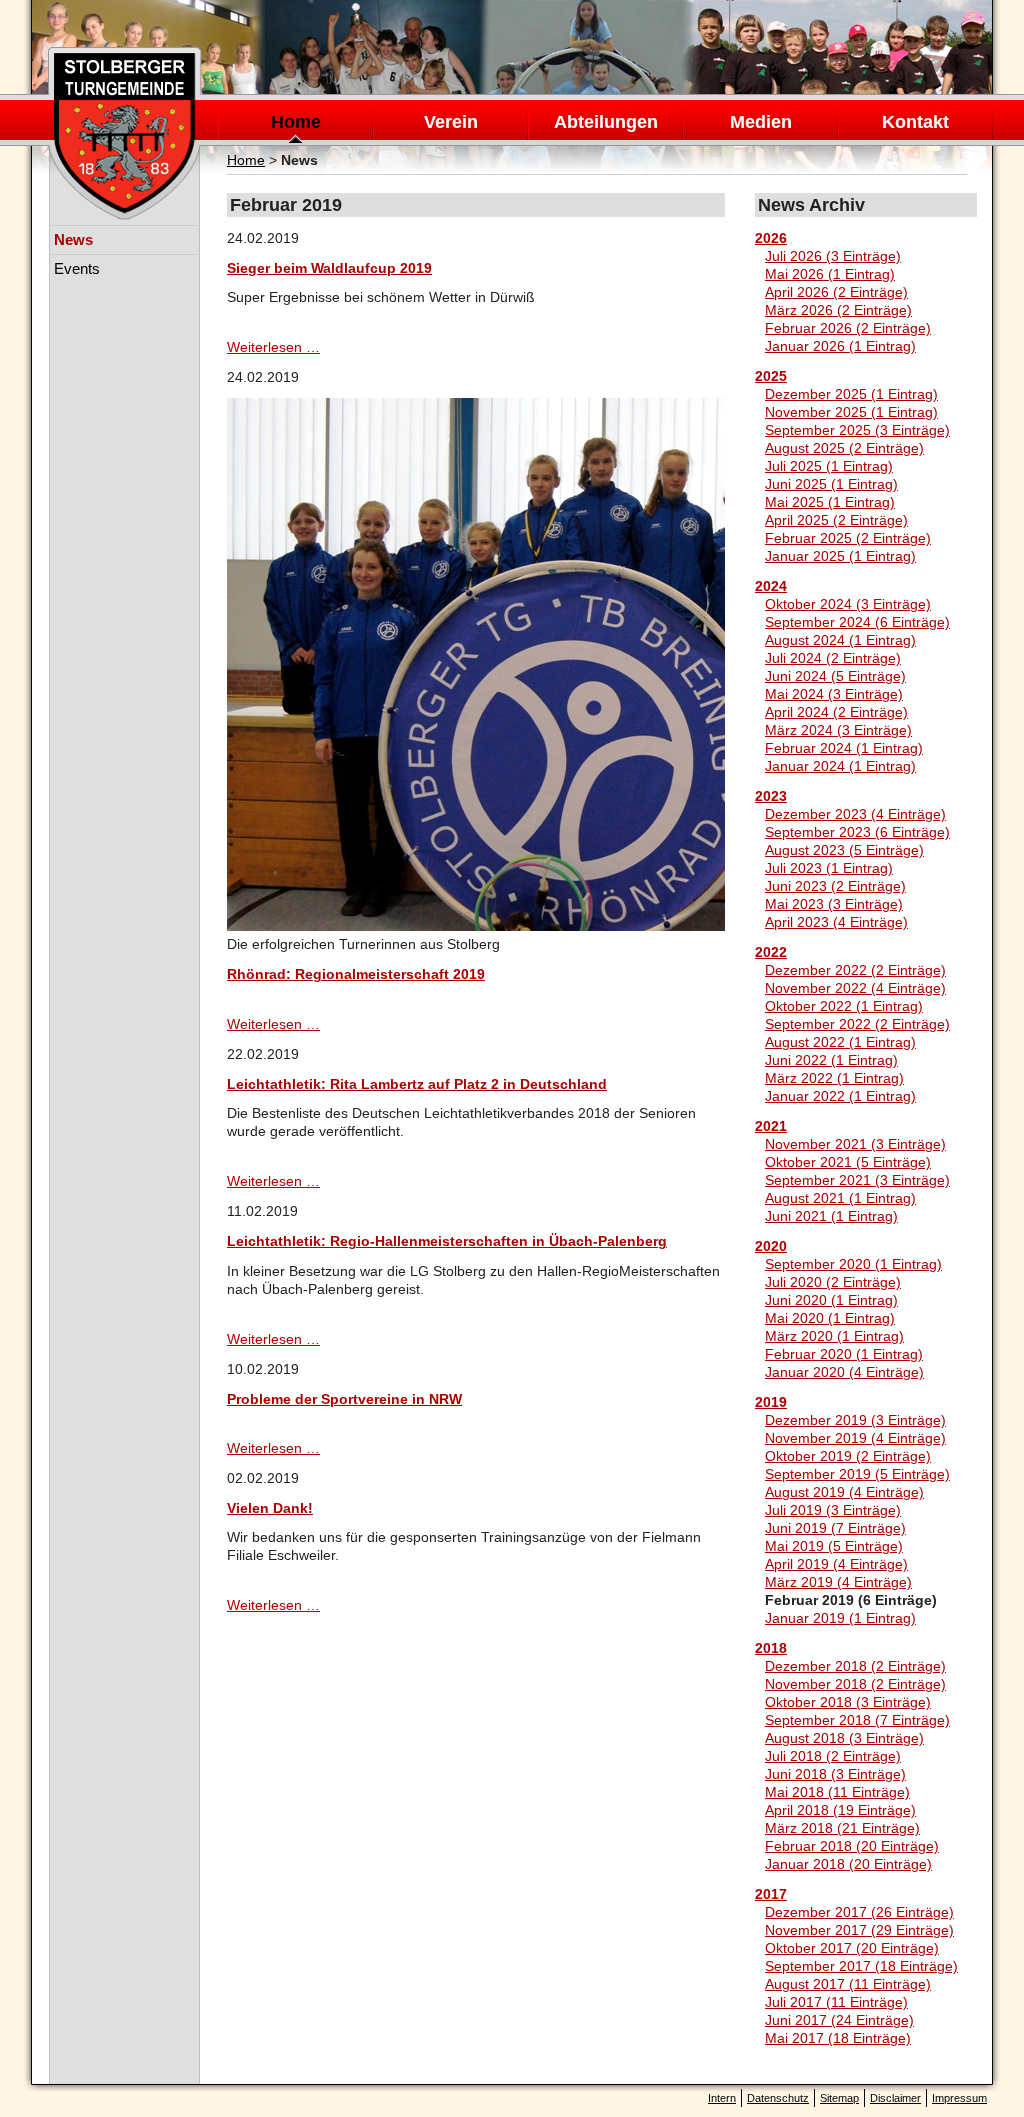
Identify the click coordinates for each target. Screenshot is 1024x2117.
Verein (451, 122)
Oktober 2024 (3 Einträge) (848, 604)
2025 (771, 376)
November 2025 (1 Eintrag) (851, 412)
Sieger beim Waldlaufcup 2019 (329, 268)
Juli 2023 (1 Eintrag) (829, 868)
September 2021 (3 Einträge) (857, 1180)
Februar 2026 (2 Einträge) (848, 328)
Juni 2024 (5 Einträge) (835, 676)
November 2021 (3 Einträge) (855, 1144)
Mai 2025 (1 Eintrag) (830, 502)
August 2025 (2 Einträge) (844, 448)
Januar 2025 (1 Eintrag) (840, 556)
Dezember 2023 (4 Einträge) (855, 814)
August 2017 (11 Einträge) (848, 1984)
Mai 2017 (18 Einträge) (838, 2038)
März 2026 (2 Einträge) (838, 310)
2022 (771, 952)
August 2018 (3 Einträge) (844, 1738)
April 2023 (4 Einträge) (836, 922)
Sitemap (839, 2098)
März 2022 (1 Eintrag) (834, 1078)
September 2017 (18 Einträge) (861, 1966)
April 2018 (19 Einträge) (840, 1810)
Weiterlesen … (273, 347)
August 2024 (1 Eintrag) (840, 640)
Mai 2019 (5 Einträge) (834, 1546)
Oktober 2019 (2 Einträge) (848, 1456)
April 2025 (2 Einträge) (836, 520)
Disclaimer (895, 2098)
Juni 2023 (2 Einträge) (835, 886)
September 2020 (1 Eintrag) (853, 1264)
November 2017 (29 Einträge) (859, 1930)
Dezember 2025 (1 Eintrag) (851, 394)
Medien (761, 122)
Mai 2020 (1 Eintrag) (830, 1318)
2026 (771, 238)
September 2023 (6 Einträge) (857, 832)
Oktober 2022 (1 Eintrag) (844, 1006)
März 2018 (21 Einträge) (842, 1828)
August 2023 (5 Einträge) (844, 850)
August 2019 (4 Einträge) (844, 1492)
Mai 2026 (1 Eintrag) (830, 274)
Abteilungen (606, 122)
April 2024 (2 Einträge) (836, 712)
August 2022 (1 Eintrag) (840, 1042)
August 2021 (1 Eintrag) (840, 1198)
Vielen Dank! (270, 1508)
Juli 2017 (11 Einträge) (836, 2002)
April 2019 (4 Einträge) (836, 1564)
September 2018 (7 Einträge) (857, 1720)
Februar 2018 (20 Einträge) (852, 1846)
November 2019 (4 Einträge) (855, 1438)
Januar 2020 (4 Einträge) (844, 1372)
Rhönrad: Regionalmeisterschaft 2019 (356, 974)
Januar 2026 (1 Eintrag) (840, 346)
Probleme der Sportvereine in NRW (344, 1399)
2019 (771, 1402)
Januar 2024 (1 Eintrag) (840, 766)
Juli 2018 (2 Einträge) (833, 1756)
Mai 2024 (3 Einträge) (834, 694)
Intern (722, 2098)
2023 (771, 796)
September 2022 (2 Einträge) (857, 1024)
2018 (771, 1648)
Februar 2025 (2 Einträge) (848, 538)
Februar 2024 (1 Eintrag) (844, 748)
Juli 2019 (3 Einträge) (833, 1510)
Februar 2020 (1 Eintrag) (844, 1354)
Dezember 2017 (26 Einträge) (859, 1912)
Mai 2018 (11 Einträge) (837, 1792)
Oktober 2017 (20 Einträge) (852, 1948)
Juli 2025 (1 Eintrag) (829, 466)
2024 (771, 586)
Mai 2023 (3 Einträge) (834, 904)
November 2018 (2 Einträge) (855, 1684)
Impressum (959, 2098)
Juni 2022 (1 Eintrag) (831, 1060)
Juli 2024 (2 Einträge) (833, 658)
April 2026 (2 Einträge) (836, 292)
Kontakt (915, 122)
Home (296, 122)
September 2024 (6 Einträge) (857, 622)
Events (77, 268)
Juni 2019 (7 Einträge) (835, 1528)
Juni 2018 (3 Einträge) (835, 1774)
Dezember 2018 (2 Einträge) (855, 1666)
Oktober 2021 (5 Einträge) (848, 1162)
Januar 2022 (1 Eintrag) (840, 1096)
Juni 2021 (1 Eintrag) (831, 1216)
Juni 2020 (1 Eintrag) (831, 1300)
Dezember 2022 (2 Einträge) (855, 970)
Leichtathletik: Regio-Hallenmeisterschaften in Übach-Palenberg (447, 1241)
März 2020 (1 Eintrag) (834, 1336)
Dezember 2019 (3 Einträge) (855, 1420)
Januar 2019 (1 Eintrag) (840, 1618)
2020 (771, 1246)
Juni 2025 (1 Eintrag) (831, 484)
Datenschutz (778, 2098)
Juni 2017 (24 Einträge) (839, 2020)
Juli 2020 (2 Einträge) (833, 1282)
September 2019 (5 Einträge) (857, 1474)
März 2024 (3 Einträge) (838, 730)
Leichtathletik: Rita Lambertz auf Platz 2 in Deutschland (417, 1084)
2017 (771, 1894)
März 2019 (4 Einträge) (838, 1582)
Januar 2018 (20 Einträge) (848, 1864)
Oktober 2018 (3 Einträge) (848, 1702)
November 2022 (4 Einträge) (855, 988)
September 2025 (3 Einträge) (857, 430)
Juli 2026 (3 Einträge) (833, 256)
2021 (771, 1126)
